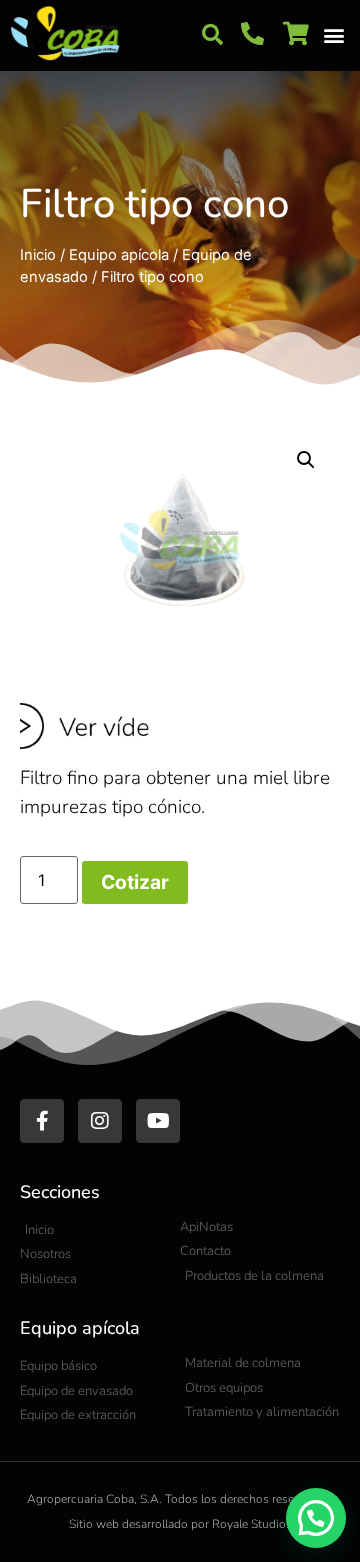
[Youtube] (158, 1121)
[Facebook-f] (42, 1121)
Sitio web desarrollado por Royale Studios (180, 1524)
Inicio (38, 255)
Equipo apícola (119, 255)
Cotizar (135, 882)
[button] (212, 35)
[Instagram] (100, 1121)
